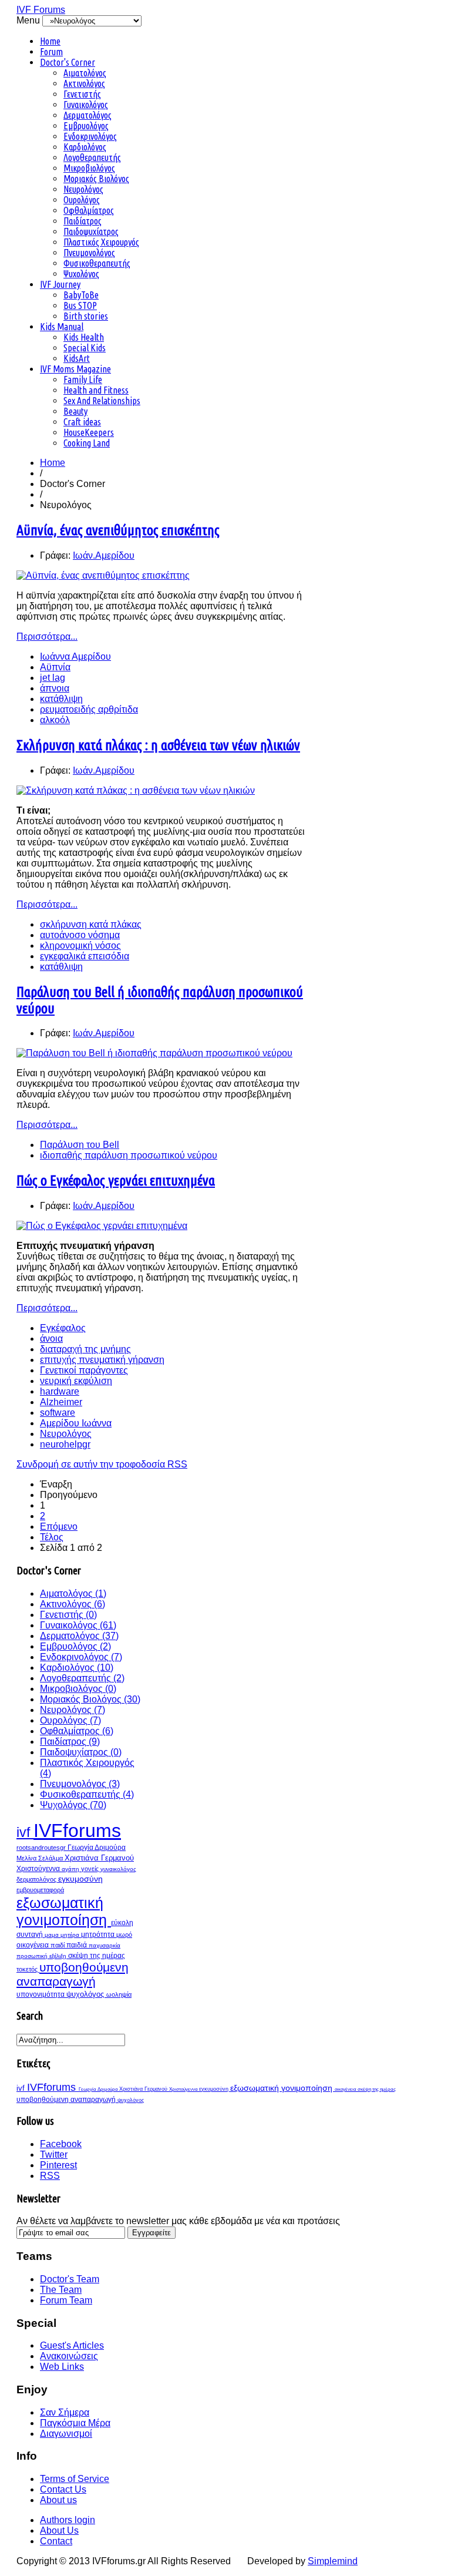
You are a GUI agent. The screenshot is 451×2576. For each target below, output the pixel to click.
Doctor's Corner (68, 62)
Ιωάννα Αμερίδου (75, 656)
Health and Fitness (96, 390)
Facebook (61, 2144)
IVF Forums (41, 10)
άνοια (51, 1339)
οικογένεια (33, 1945)
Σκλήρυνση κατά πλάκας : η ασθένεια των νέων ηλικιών (158, 745)
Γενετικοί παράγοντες (84, 1370)
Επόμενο (59, 1527)
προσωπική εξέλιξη (42, 1956)
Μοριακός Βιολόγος (96, 179)
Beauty (75, 411)
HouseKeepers (89, 432)
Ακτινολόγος (84, 83)
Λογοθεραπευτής (92, 157)
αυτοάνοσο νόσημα (80, 935)
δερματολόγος (37, 1879)
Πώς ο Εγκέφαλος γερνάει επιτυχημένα (116, 1180)
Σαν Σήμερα (65, 2412)
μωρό (124, 1934)
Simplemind (333, 2561)
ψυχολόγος (86, 1994)
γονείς (91, 1869)
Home (50, 41)
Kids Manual (62, 327)
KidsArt (77, 358)
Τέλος (52, 1537)
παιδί (58, 1945)
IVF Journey (60, 284)
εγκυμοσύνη (80, 1879)
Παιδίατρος (83, 221)
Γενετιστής (82, 94)
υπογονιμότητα (41, 1994)
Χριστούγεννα (39, 1869)
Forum (51, 52)
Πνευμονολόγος (89, 253)
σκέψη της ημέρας (97, 1956)
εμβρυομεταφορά (40, 1890)
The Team (61, 2290)
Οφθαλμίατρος (89, 210)
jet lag (53, 678)
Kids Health (84, 337)
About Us (59, 2530)
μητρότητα (99, 1934)
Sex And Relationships (102, 401)
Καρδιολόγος (85, 147)
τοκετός (28, 1969)
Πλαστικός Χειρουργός (101, 242)
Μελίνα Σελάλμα (41, 1858)
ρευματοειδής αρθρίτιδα (89, 709)
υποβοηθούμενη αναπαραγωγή (73, 1974)
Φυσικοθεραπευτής (97, 263)
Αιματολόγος (85, 73)
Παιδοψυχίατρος (91, 231)
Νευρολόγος (83, 189)
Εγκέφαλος (63, 1328)
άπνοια (55, 688)
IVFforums (77, 1831)
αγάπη (71, 1869)
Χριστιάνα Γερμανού (99, 1858)
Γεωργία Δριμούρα (97, 1848)
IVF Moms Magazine (75, 369)
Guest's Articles (72, 2345)
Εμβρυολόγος (86, 126)
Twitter (54, 2154)
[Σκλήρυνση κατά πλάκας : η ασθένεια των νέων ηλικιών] (136, 790)
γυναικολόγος (118, 1869)
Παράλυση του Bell (80, 1145)
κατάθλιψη (61, 699)
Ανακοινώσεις (69, 2356)
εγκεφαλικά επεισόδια (85, 956)
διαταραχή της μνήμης (85, 1349)
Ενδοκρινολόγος (90, 136)
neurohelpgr (65, 1444)
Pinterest (58, 2165)
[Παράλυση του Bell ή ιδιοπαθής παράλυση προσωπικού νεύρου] (154, 1053)
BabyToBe (81, 295)
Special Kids (85, 348)
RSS (50, 2176)
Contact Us (63, 2489)
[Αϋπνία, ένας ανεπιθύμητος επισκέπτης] (103, 575)
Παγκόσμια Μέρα (75, 2423)
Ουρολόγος (82, 200)
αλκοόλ (55, 720)
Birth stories (86, 316)
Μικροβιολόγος (89, 168)
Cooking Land (87, 443)
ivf (25, 1832)
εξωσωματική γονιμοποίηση (64, 1911)
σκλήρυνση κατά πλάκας (91, 924)
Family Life (83, 379)
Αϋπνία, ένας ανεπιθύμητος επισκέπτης (118, 530)
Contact (56, 2541)
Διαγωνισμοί (66, 2434)
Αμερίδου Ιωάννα (76, 1423)
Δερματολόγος (87, 115)
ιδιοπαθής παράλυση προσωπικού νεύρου (129, 1155)
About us (58, 2500)
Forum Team (66, 2300)
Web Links (62, 2367)
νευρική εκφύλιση (76, 1381)
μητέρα (71, 1935)
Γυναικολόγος (86, 105)
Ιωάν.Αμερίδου (104, 555)
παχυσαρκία (105, 1945)
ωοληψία (119, 1994)
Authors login (68, 2520)
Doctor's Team (70, 2279)
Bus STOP (80, 305)
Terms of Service (75, 2479)
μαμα (53, 1935)
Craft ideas (82, 422)
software (58, 1413)
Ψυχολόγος (81, 274)
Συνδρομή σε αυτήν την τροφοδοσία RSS (102, 1464)
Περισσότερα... (47, 637)
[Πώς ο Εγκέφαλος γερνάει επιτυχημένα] (102, 1226)
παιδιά (78, 1945)
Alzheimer (61, 1402)
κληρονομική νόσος (80, 946)
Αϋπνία (55, 667)
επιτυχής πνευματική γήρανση (102, 1360)
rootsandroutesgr (42, 1848)
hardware (60, 1391)
